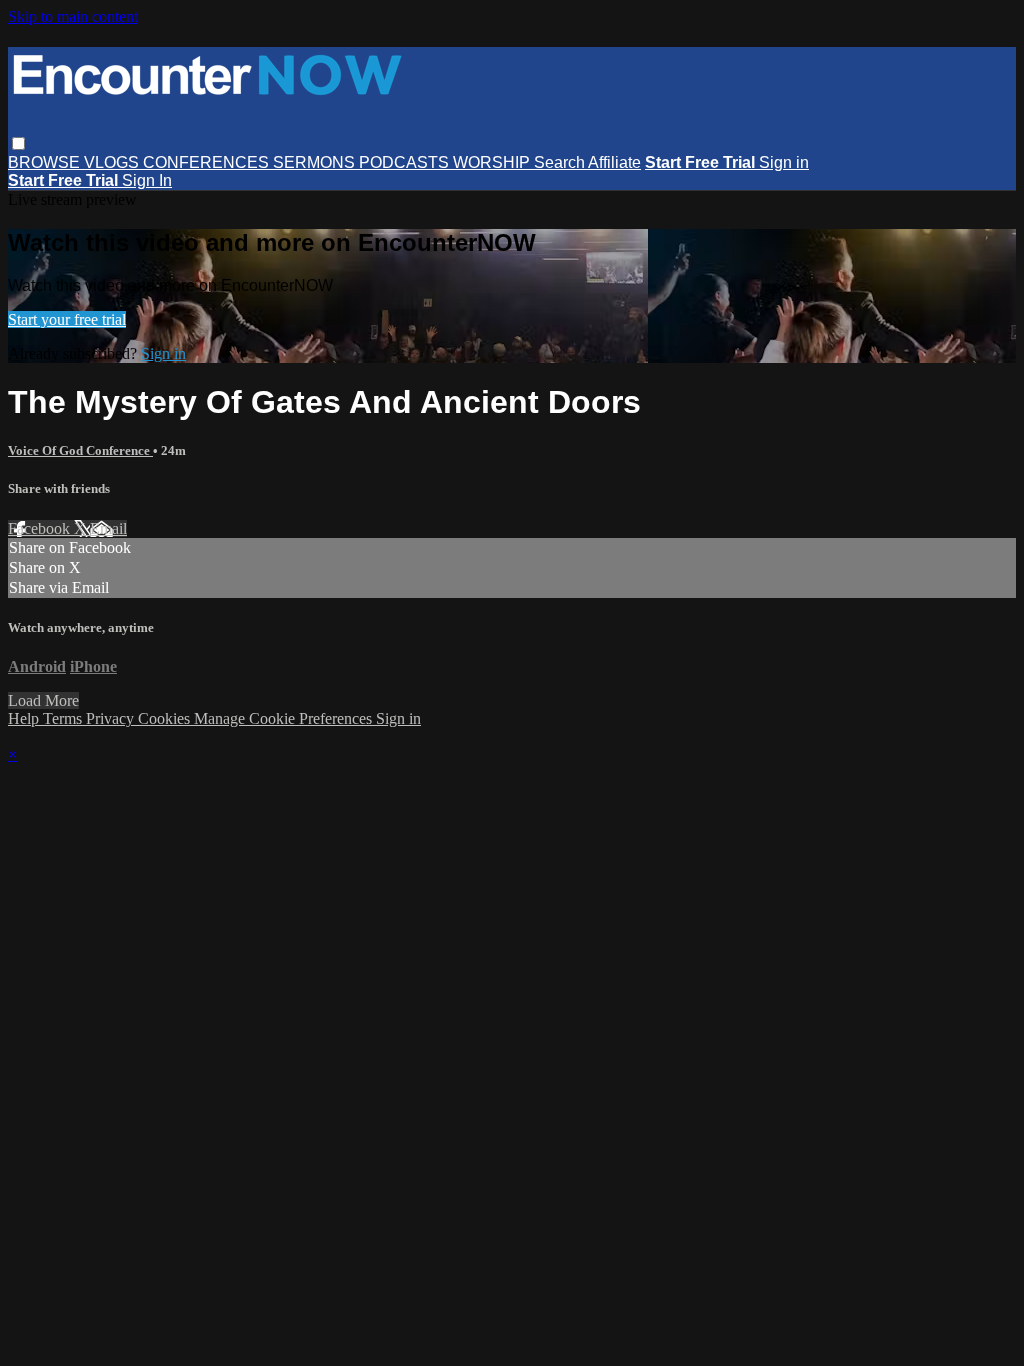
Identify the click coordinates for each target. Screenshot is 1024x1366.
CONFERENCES (208, 162)
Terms (64, 718)
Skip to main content (73, 16)
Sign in (784, 162)
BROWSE (46, 162)
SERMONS (316, 162)
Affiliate (614, 162)
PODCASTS (406, 162)
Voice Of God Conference (80, 450)
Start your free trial (67, 319)
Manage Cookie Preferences (285, 718)
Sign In (147, 180)
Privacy (112, 718)
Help (25, 718)
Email (108, 528)
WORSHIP (493, 162)
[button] (18, 143)
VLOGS (113, 162)
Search (561, 162)
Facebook (41, 528)
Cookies (166, 718)
